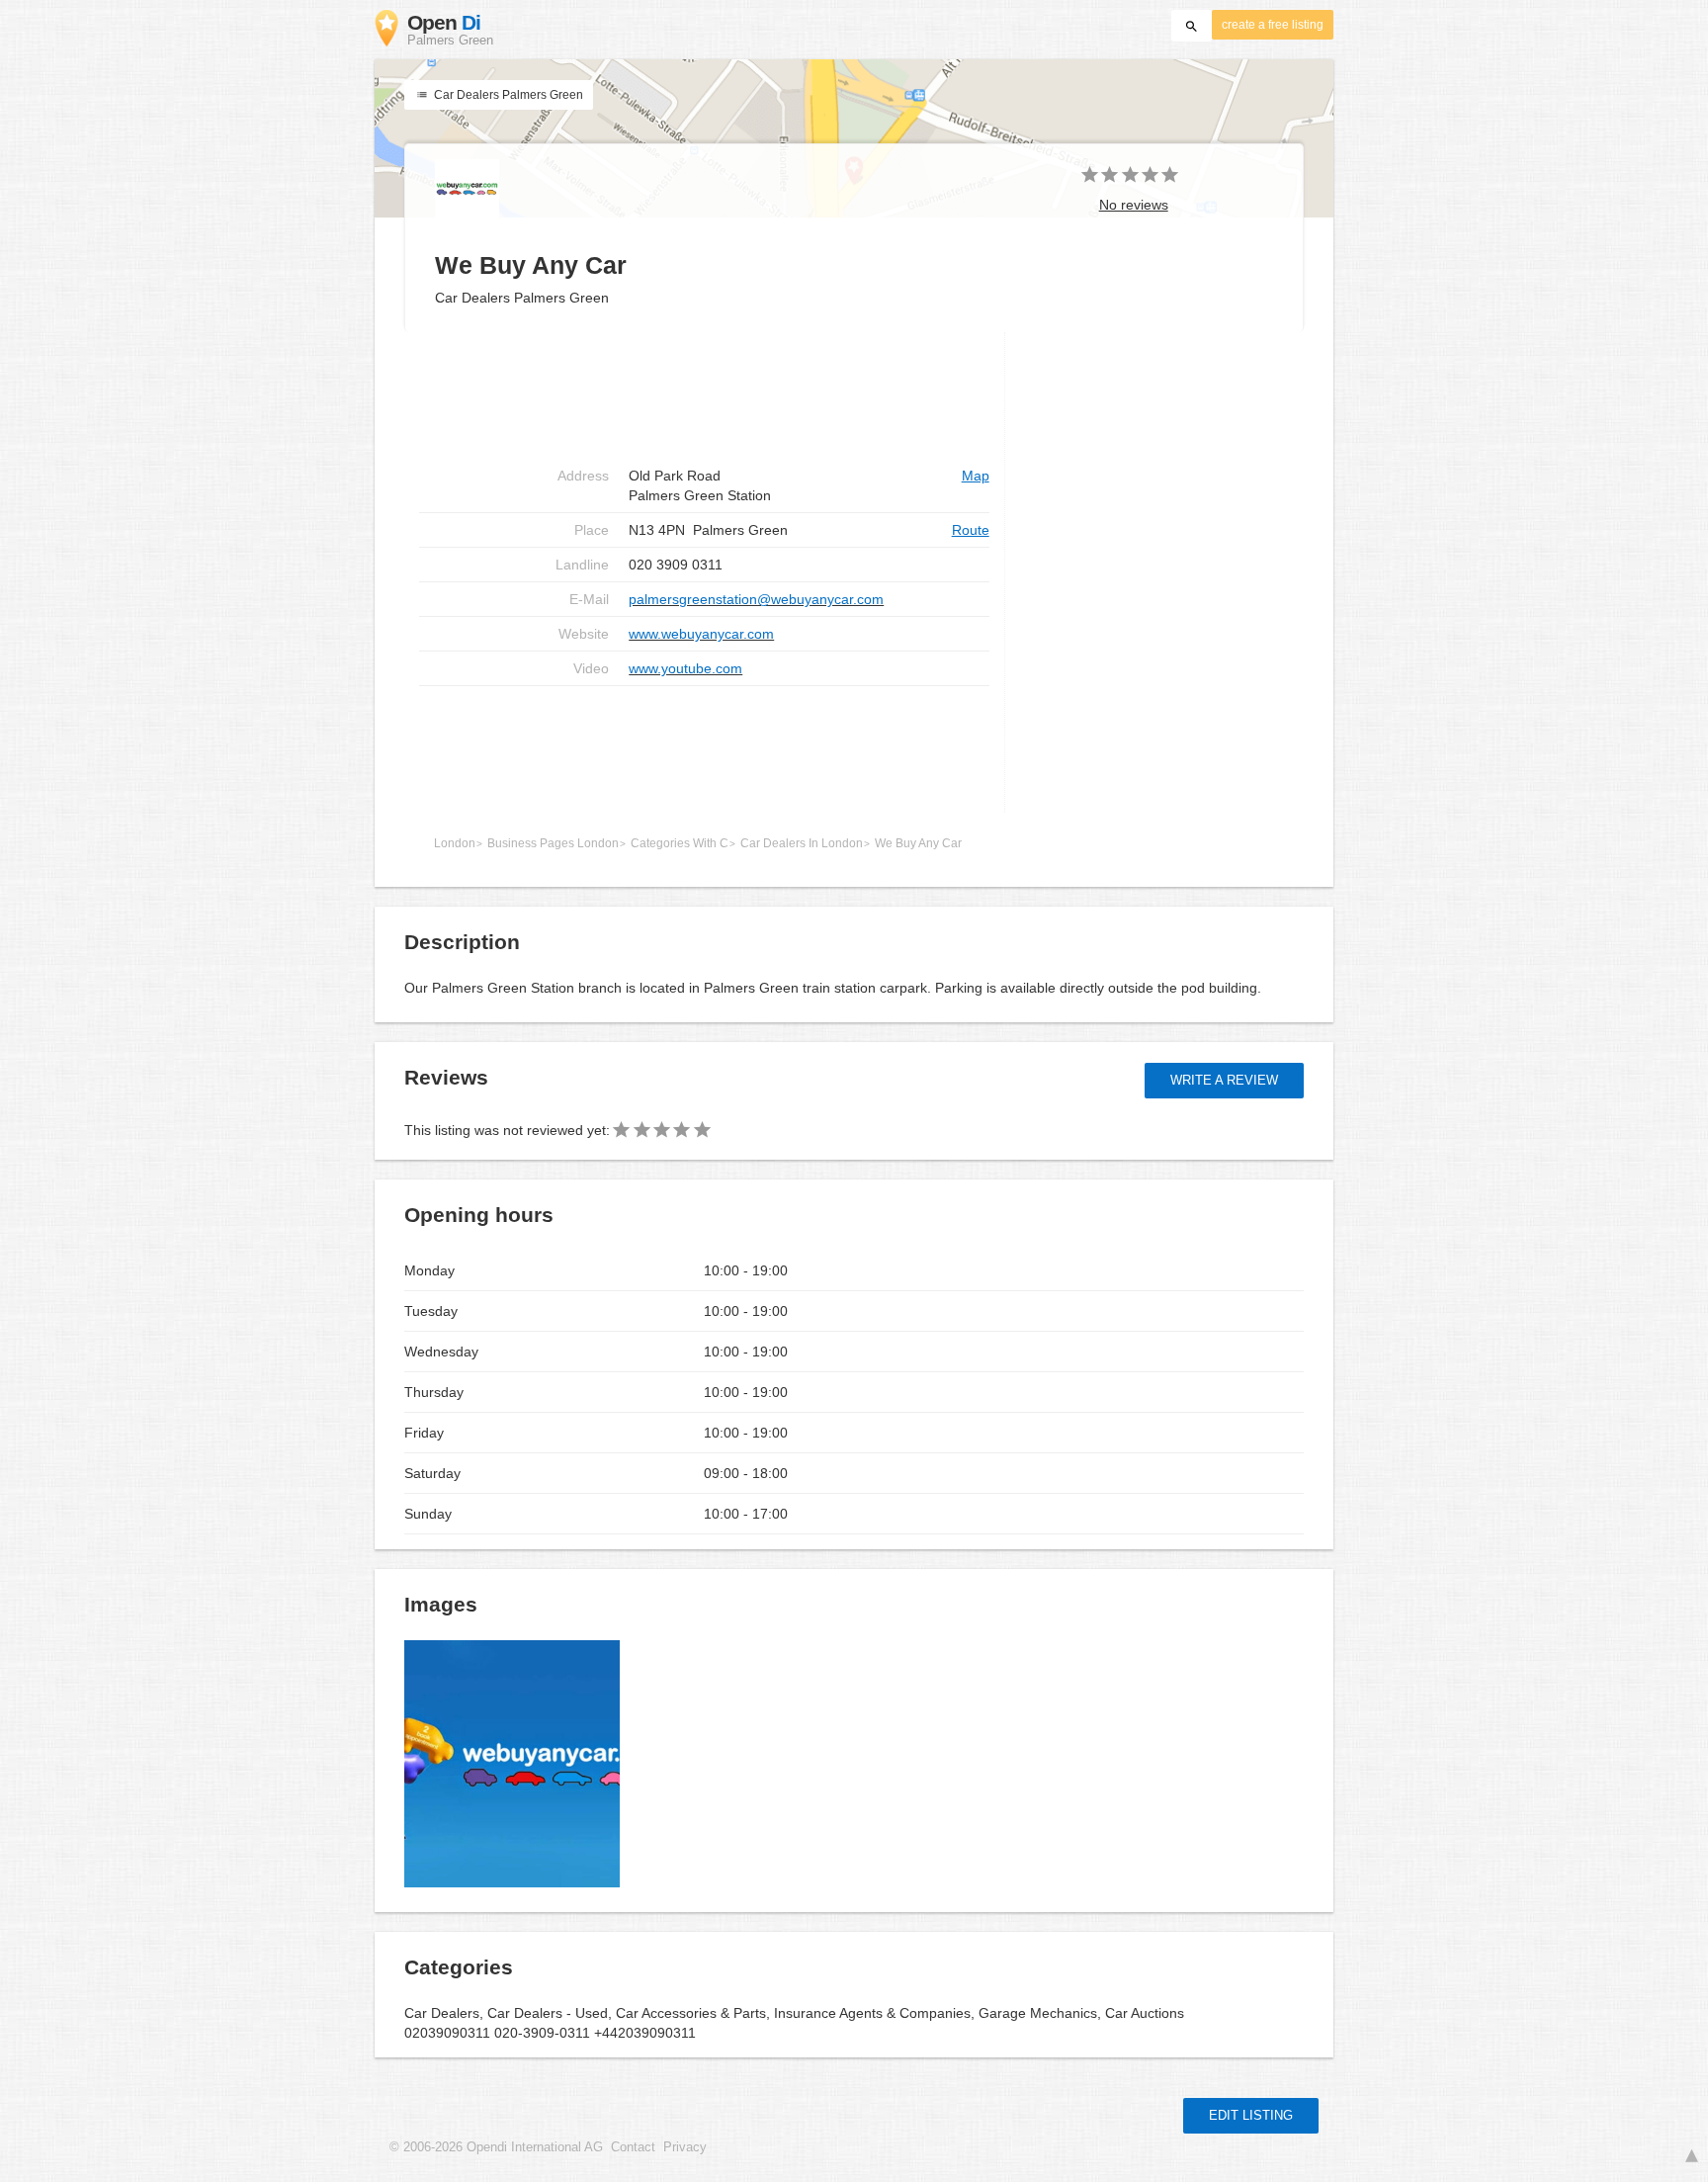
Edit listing (1251, 2115)
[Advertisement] (704, 749)
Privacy (685, 2147)
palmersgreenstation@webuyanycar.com (756, 599)
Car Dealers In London (802, 843)
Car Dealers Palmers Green (507, 95)
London (455, 843)
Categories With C (680, 843)
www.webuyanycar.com (701, 634)
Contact (633, 2147)
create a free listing (1273, 25)
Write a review (1224, 1080)
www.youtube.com (685, 668)
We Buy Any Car (918, 843)
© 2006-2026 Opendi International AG (496, 2147)
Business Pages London (553, 843)
